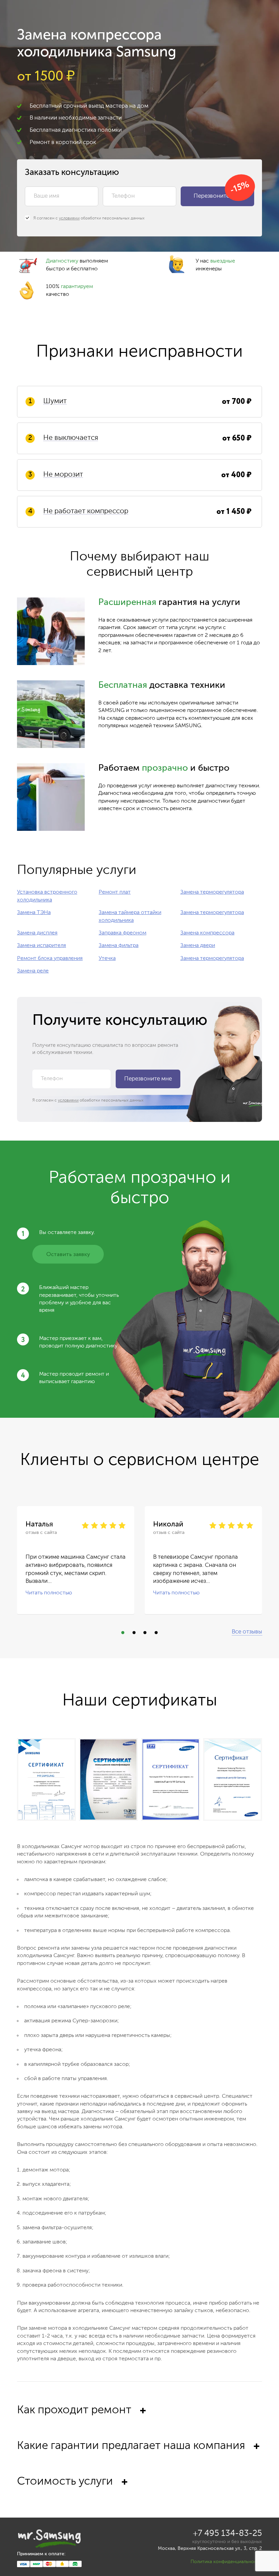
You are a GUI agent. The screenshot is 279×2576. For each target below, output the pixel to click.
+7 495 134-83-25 (227, 2534)
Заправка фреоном (122, 933)
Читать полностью (49, 1593)
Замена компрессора (207, 933)
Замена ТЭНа (34, 913)
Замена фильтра (119, 946)
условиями (69, 218)
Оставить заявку (68, 1255)
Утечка (107, 959)
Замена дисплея (37, 933)
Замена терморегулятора (212, 892)
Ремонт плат (115, 892)
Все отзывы (247, 1632)
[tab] (139, 2422)
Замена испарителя (42, 946)
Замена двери (198, 946)
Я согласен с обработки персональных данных (89, 218)
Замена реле (33, 971)
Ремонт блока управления (50, 959)
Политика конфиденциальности (226, 2562)
